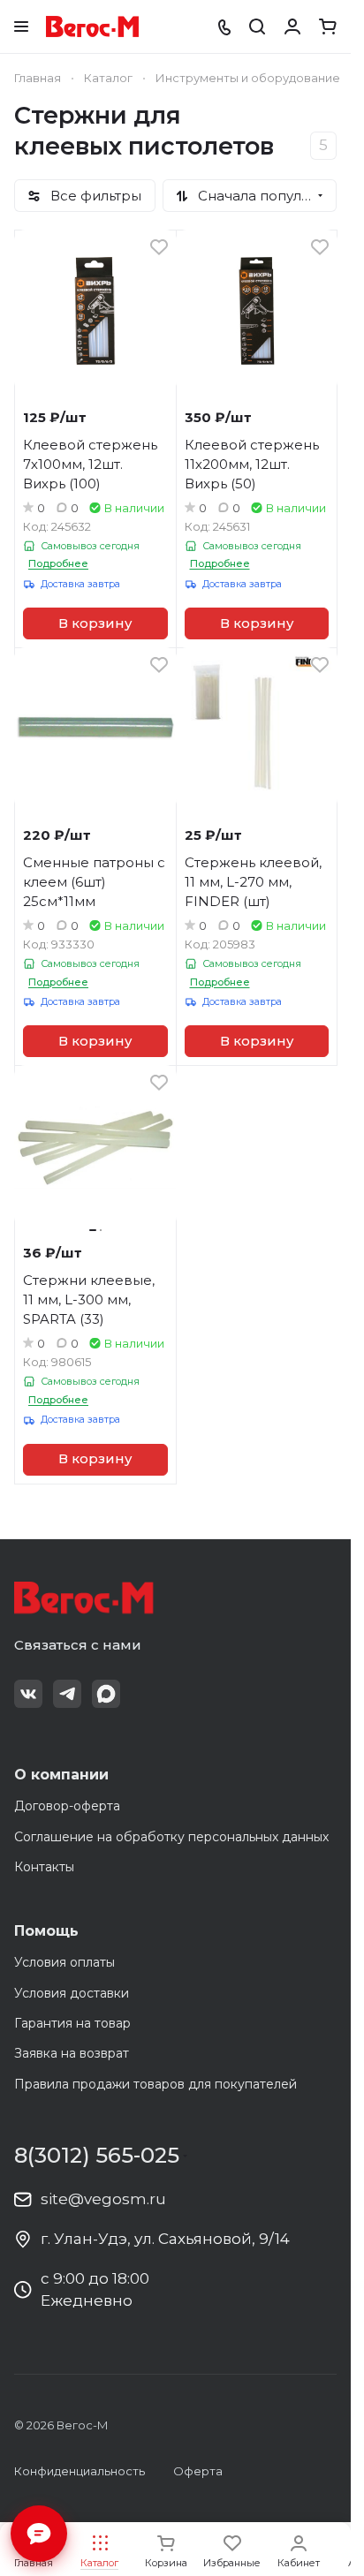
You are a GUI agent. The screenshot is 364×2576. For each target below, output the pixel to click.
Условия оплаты (64, 1962)
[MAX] (106, 1694)
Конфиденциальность (80, 2471)
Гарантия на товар (72, 2023)
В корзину (95, 623)
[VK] (28, 1694)
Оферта (198, 2471)
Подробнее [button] (58, 563)
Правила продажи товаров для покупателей (155, 2084)
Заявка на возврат (72, 2053)
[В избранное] (159, 247)
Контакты (44, 1867)
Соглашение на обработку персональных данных (171, 1837)
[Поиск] (257, 26)
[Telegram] (67, 1694)
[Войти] (292, 26)
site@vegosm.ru (103, 2199)
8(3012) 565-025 (97, 2156)
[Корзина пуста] (328, 26)
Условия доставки (72, 1993)
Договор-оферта (67, 1806)
